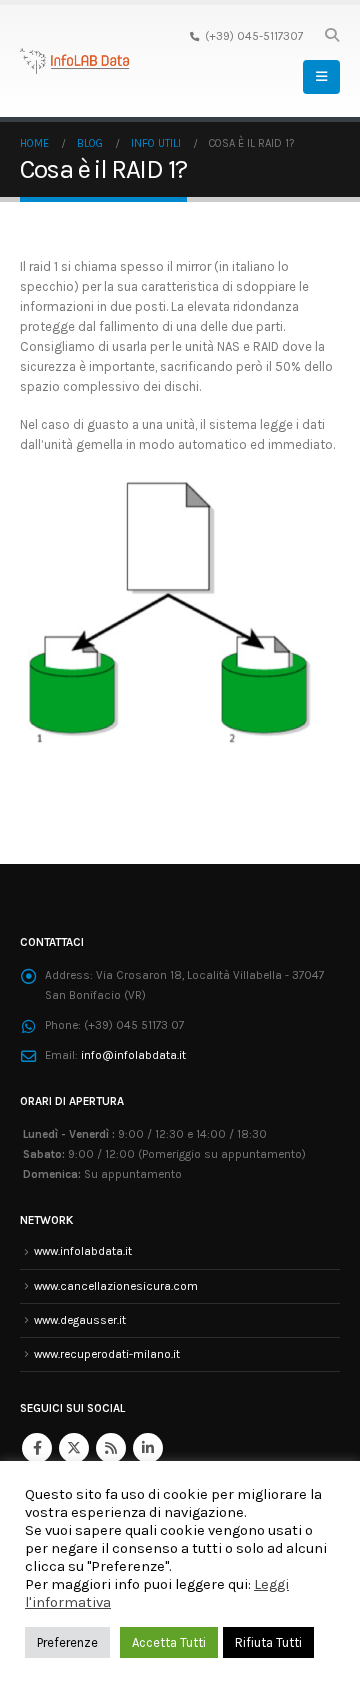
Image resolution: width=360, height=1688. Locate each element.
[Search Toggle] (331, 36)
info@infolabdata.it (133, 1055)
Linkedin (148, 1448)
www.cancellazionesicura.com (116, 1286)
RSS (111, 1448)
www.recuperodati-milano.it (107, 1354)
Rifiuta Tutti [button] (268, 1642)
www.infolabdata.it (83, 1251)
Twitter (74, 1448)
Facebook (37, 1448)
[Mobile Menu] (321, 77)
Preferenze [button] (67, 1642)
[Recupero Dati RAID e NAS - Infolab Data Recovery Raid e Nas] (75, 61)
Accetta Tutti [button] (169, 1642)
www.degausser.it (80, 1320)
